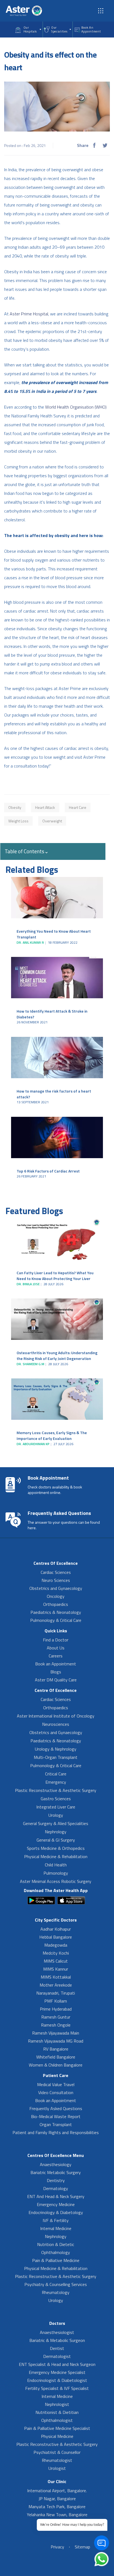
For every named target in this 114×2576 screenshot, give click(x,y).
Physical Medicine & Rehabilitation (56, 1856)
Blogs (56, 1672)
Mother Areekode (56, 1985)
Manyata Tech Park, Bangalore (57, 2507)
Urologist (57, 2468)
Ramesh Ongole (56, 2025)
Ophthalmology (56, 2252)
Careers (56, 1656)
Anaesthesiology (56, 2164)
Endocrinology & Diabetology (56, 2212)
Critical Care (56, 1774)
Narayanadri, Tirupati (56, 1993)
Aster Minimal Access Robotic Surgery (56, 1881)
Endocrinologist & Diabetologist (57, 2380)
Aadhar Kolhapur (56, 1929)
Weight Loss (18, 821)
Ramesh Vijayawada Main (56, 2033)
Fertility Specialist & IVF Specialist (57, 2388)
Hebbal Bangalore (56, 1937)
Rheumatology (56, 2292)
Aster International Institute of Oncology (56, 1716)
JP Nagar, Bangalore (57, 2499)
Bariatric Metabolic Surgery (56, 2172)
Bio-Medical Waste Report (56, 2116)
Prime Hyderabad (56, 2009)
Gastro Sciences (56, 1799)
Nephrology (56, 1832)
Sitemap (82, 2547)
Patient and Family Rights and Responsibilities (56, 2132)
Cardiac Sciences (56, 1572)
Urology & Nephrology (56, 1749)
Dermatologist (57, 2356)
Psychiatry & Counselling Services (56, 2284)
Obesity (15, 807)
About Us (56, 1648)
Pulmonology (56, 1873)
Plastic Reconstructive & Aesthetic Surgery (56, 1790)
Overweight (52, 821)
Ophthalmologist (57, 2420)
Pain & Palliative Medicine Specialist (57, 2428)
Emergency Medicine (56, 2204)
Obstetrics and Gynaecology (56, 1588)
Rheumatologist (57, 2460)
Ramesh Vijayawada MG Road (56, 2041)
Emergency (56, 1782)
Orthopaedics (56, 1604)
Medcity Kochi (56, 1953)
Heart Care (78, 807)
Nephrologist (57, 2404)
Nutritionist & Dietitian (57, 2412)
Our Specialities (59, 29)
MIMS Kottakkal (56, 1977)
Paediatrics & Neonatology (56, 1612)
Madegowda (56, 1945)
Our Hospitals (30, 29)
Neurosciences (56, 1724)
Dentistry (56, 2180)
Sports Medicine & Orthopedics (56, 1848)
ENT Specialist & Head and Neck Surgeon (57, 2364)
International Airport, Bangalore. (57, 2491)
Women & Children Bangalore (56, 2065)
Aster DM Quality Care (56, 1680)
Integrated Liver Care (56, 1807)
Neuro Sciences (56, 1580)
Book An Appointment (91, 29)
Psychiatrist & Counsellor (57, 2452)
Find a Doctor (56, 1640)
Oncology (56, 1596)
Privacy (57, 2547)
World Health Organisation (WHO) (76, 407)
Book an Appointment (56, 1664)
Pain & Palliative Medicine (56, 2260)
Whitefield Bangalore (56, 2057)
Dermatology (56, 2188)
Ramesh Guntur (56, 2017)
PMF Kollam (56, 2001)
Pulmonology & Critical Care (56, 1620)
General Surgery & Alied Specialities (56, 1823)
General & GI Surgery (56, 1840)
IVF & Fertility (56, 2220)
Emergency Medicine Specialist (57, 2372)
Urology (56, 1815)
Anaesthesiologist (57, 2332)
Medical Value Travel (56, 2084)
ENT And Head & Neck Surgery (56, 2196)
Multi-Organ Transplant (56, 1757)
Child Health (56, 1865)
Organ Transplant (56, 2124)
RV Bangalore (56, 2049)
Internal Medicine (56, 2228)
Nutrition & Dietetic (56, 2244)
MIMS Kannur (56, 1969)
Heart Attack (45, 807)
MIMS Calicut (56, 1961)
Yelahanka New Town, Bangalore (57, 2515)
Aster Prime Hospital (29, 314)
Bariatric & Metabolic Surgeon (57, 2340)
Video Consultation (56, 2092)
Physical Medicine (57, 2436)
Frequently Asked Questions (56, 2108)
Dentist (57, 2348)
